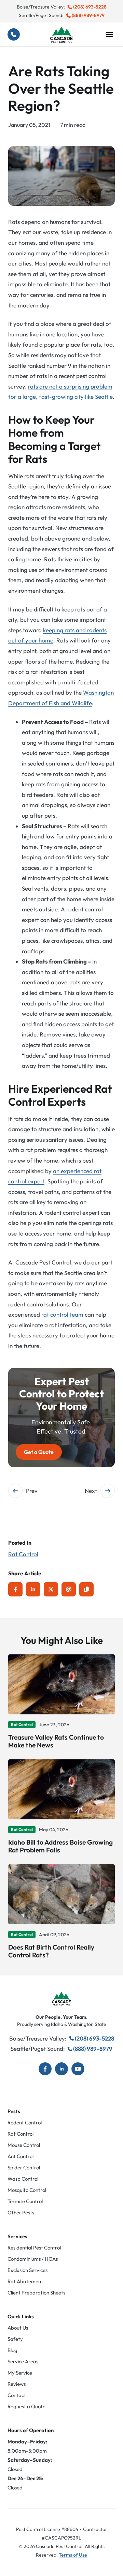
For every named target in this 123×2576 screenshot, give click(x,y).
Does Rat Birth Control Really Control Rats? (51, 1951)
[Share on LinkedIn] (33, 1589)
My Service (20, 2373)
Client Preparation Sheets (36, 2293)
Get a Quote (39, 1452)
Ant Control (20, 2156)
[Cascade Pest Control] (61, 35)
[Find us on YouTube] (78, 2069)
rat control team (62, 1314)
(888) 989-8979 (88, 15)
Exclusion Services (28, 2270)
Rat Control (23, 1554)
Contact (17, 2395)
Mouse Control (24, 2145)
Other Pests (21, 2213)
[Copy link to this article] (86, 1589)
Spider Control (24, 2168)
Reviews (17, 2384)
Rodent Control (25, 2123)
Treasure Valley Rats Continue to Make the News (56, 1741)
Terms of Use (73, 2555)
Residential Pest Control (34, 2248)
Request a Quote (26, 2406)
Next (91, 1491)
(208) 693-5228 (90, 7)
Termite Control (25, 2201)
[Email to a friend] (69, 1589)
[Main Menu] (109, 34)
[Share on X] (51, 1589)
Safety (15, 2339)
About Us (18, 2328)
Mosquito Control (27, 2190)
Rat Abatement (25, 2281)
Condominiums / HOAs (33, 2259)
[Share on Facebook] (15, 1589)
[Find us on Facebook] (45, 2069)
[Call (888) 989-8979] (14, 34)
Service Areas (23, 2361)
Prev (32, 1491)
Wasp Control (23, 2179)
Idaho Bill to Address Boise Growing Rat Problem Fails (60, 1846)
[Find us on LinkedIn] (61, 2069)
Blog (12, 2350)
